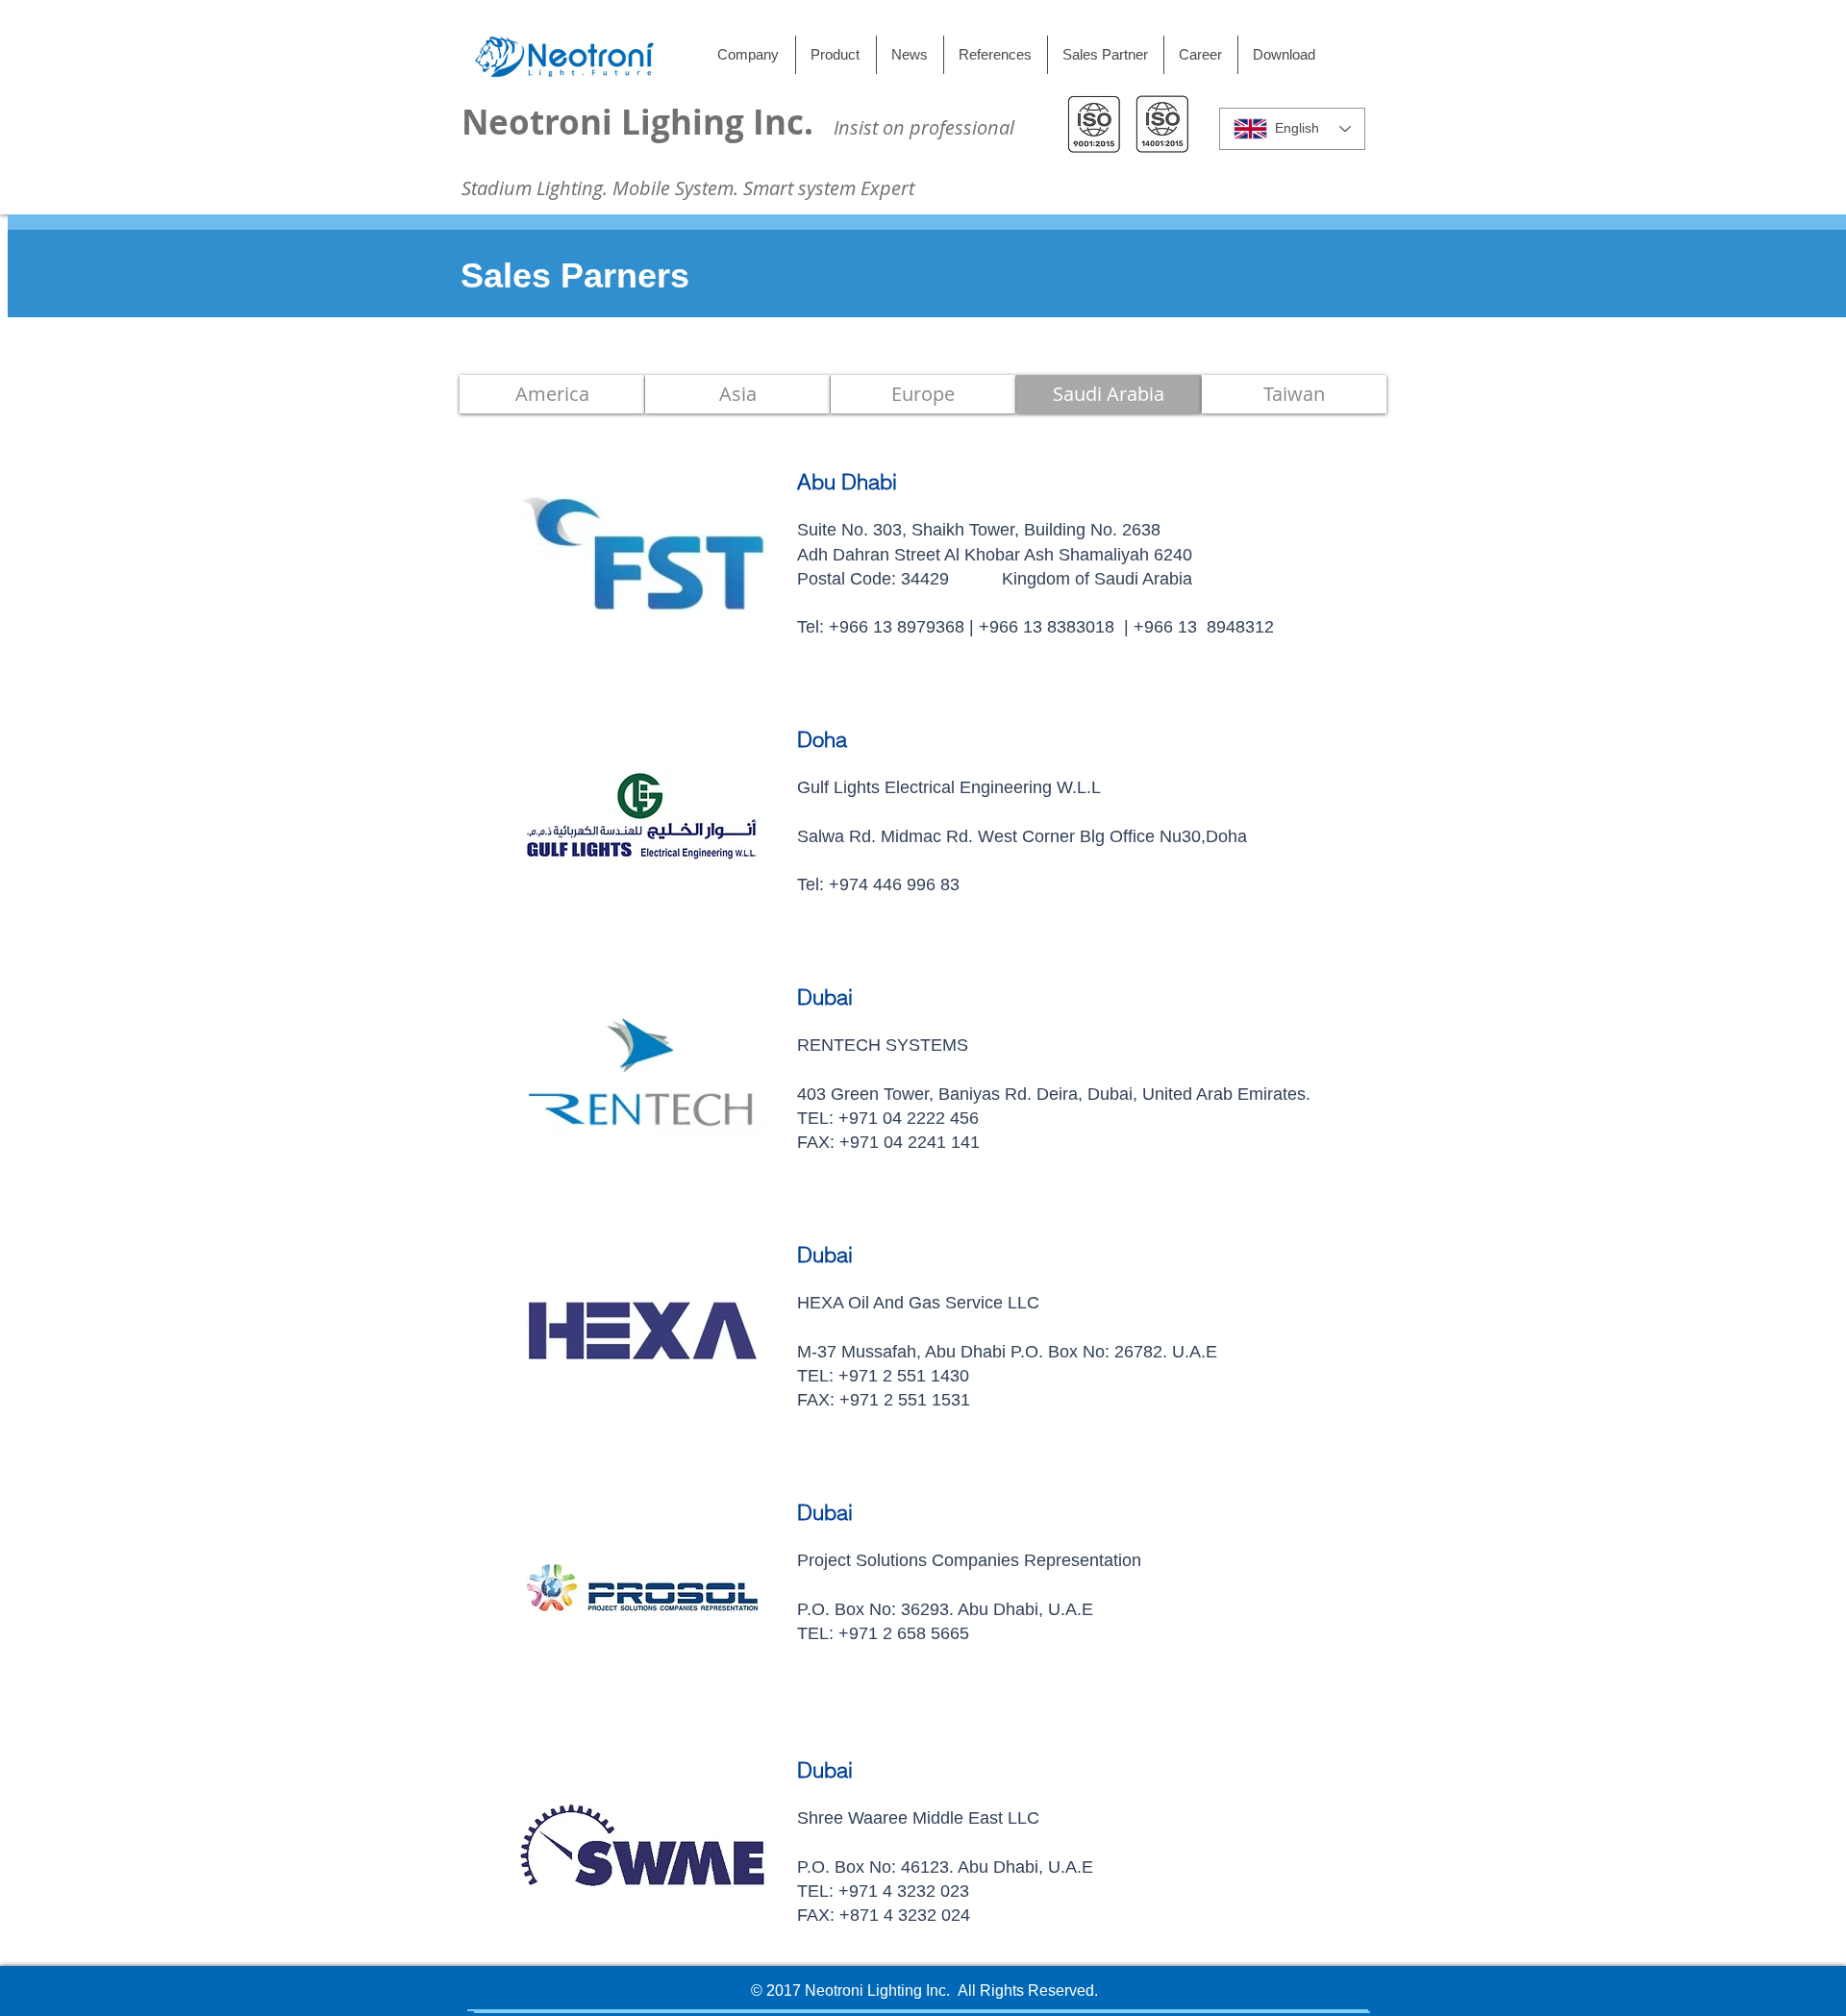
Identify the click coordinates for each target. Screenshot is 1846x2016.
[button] (1294, 394)
